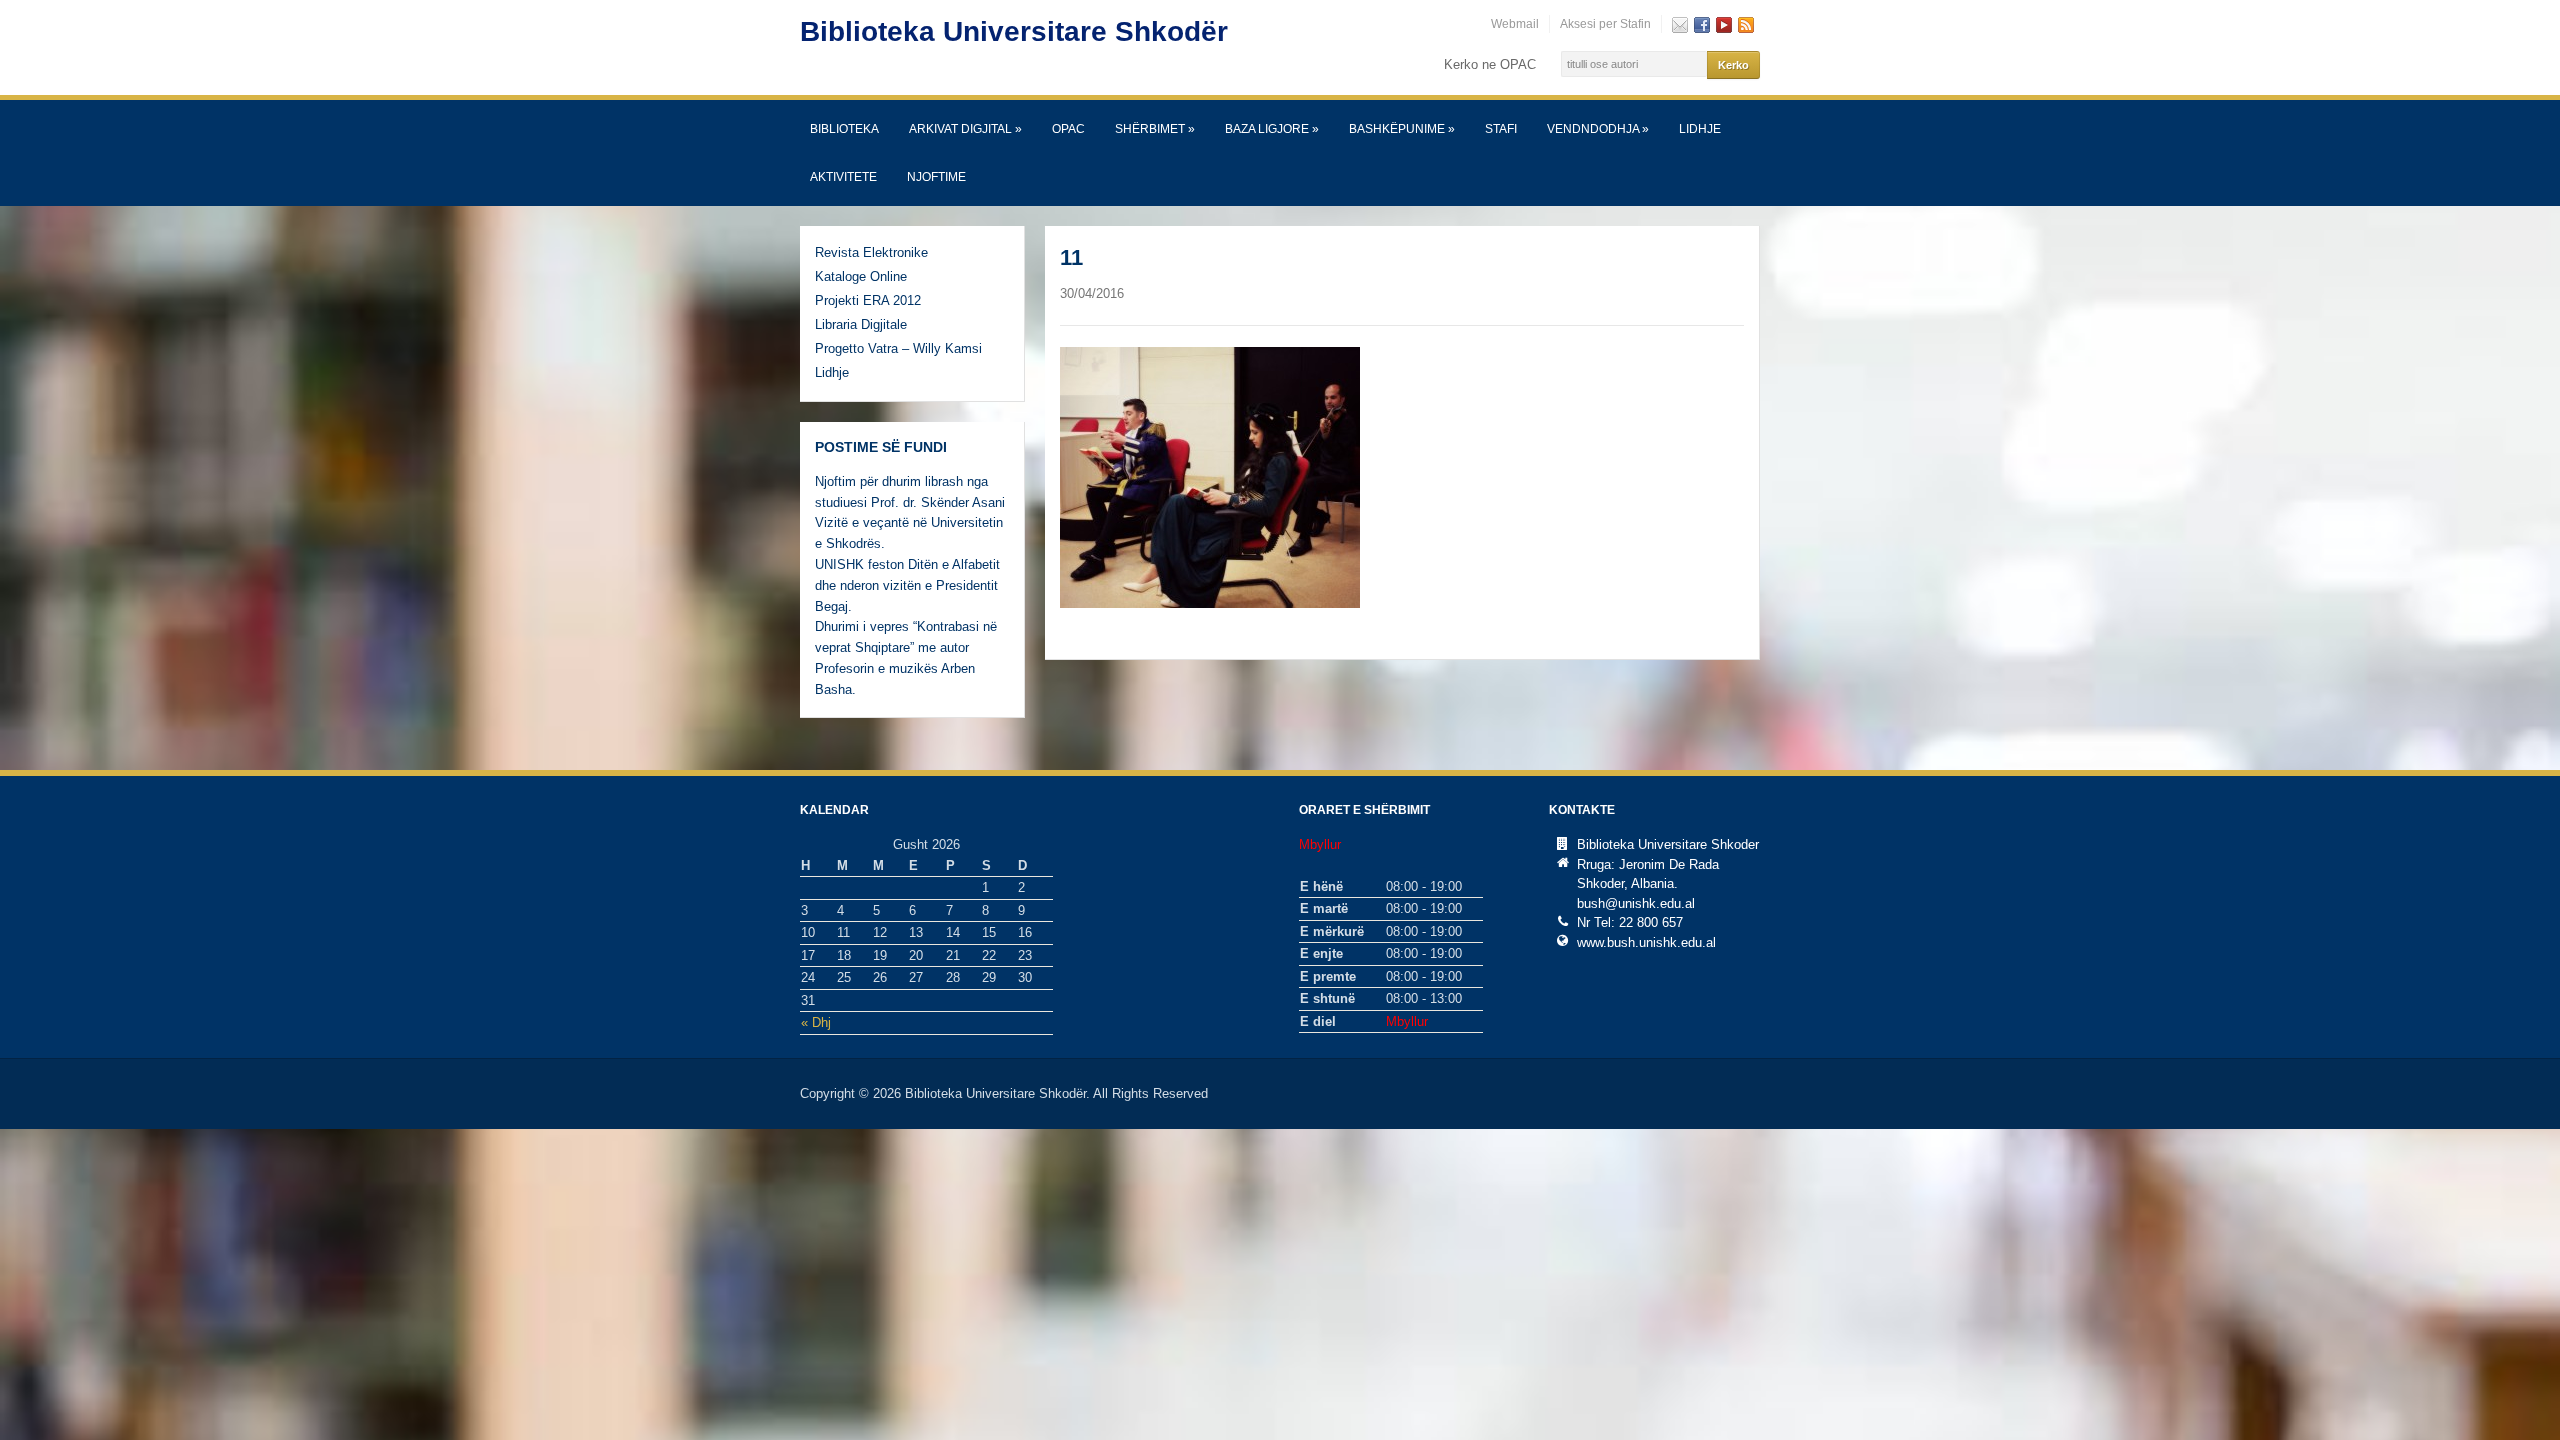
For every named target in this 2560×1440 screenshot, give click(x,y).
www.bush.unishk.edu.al (1646, 942)
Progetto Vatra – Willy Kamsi (898, 348)
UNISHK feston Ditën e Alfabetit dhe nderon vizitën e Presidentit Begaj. (907, 585)
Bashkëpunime (1402, 129)
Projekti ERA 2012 (868, 300)
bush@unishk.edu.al (1636, 903)
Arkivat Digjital (965, 129)
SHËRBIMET (1155, 129)
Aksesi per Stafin (1605, 24)
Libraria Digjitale (861, 324)
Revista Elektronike (871, 252)
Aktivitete (843, 177)
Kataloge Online (861, 276)
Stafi (1501, 129)
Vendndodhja (1598, 129)
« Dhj (816, 1022)
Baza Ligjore (1272, 129)
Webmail (1515, 24)
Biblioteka (844, 129)
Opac (1068, 129)
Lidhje (1700, 129)
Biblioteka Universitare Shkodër (1014, 31)
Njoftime (936, 177)
